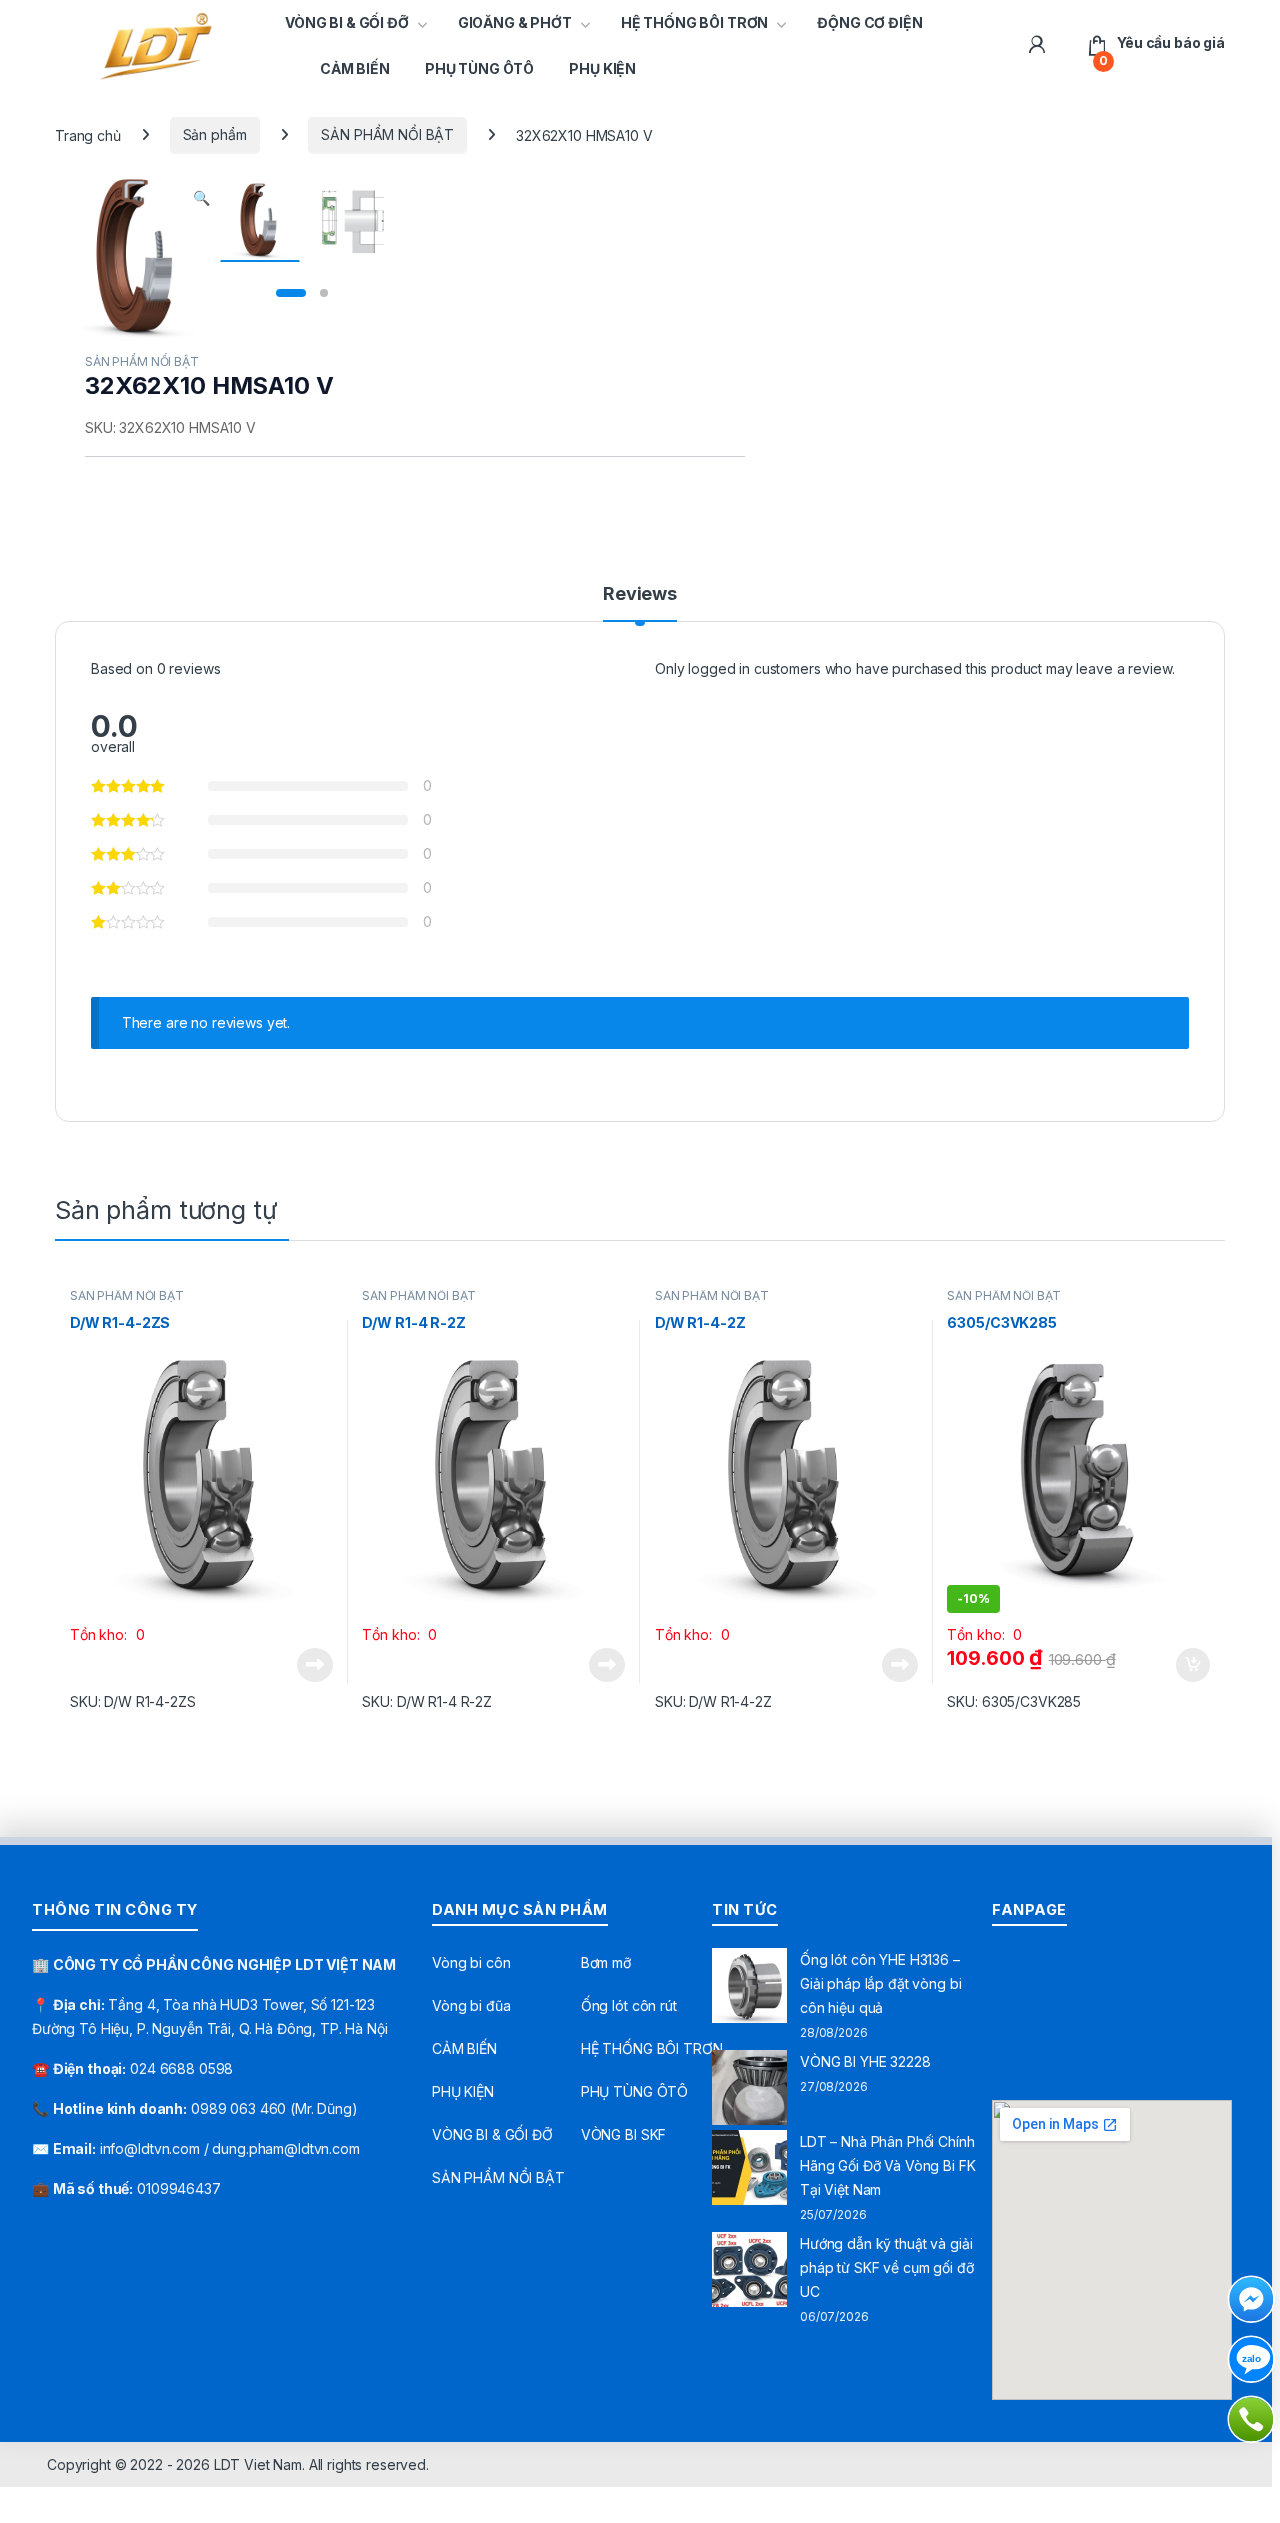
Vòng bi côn (471, 1962)
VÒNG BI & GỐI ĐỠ (347, 22)
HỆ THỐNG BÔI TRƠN (695, 22)
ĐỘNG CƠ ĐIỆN (869, 22)
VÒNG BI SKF (623, 2134)
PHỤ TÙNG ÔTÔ (479, 68)
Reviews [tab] (640, 594)
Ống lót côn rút (629, 2005)
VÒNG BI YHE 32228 (865, 2061)
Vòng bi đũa (471, 2005)
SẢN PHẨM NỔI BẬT (387, 134)
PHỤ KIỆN (602, 68)
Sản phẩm (215, 134)
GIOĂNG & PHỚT (515, 22)
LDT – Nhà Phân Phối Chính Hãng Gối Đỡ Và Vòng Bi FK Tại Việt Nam (888, 2165)
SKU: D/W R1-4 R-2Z (426, 1701)
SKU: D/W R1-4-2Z (713, 1701)
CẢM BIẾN (355, 68)
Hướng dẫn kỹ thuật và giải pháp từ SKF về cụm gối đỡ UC (887, 2267)
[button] (201, 198)
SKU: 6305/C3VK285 (1014, 1701)
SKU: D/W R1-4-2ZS (133, 1701)
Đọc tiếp (315, 1665)
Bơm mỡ (606, 1962)
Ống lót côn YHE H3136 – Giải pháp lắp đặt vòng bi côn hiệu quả (881, 1983)
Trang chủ (88, 134)
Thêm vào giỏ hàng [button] (1191, 1665)
